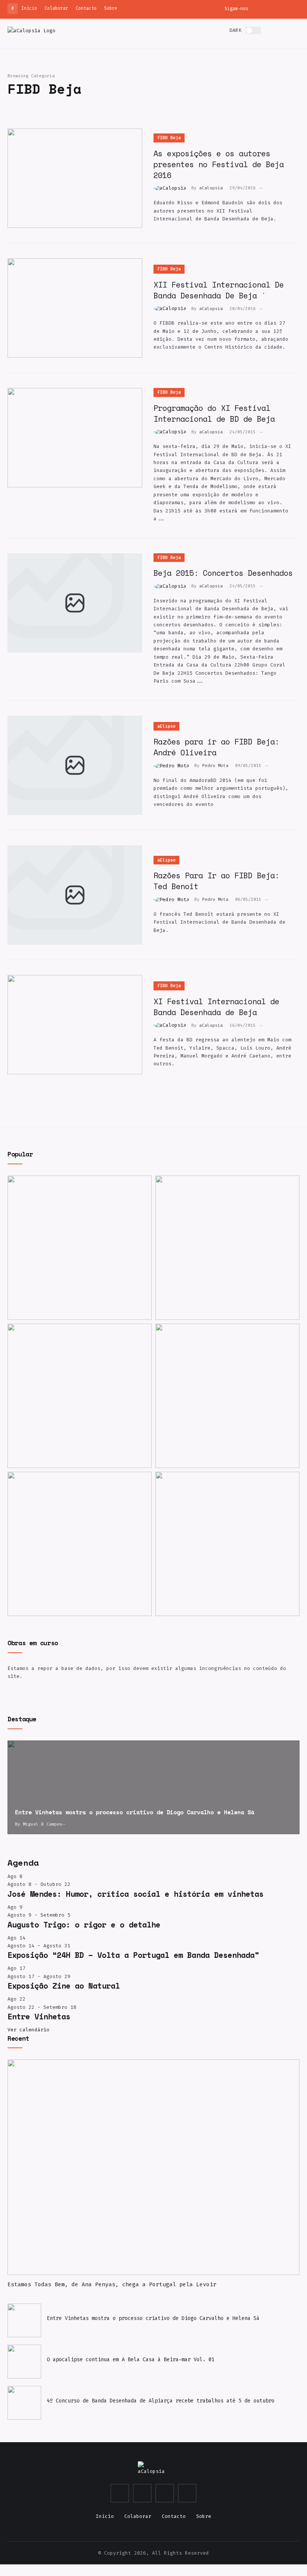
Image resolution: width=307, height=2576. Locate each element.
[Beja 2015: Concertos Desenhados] (75, 603)
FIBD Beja (169, 138)
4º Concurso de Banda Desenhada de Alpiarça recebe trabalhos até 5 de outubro (161, 2401)
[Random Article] (272, 31)
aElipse (166, 726)
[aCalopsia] (31, 30)
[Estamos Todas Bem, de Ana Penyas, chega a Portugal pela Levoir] (227, 1248)
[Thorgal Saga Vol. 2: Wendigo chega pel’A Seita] (80, 1396)
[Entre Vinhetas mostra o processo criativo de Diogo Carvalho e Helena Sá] (153, 1787)
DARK (235, 30)
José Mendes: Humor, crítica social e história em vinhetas (136, 1894)
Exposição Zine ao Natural (64, 1986)
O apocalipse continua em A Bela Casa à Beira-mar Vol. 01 (131, 2359)
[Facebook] (285, 8)
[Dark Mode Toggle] (253, 30)
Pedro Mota (215, 766)
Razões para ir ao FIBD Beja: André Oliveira (216, 747)
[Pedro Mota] (174, 765)
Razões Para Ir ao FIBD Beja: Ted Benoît (216, 881)
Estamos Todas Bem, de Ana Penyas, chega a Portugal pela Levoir (112, 2284)
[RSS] (297, 8)
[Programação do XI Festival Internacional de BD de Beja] (75, 438)
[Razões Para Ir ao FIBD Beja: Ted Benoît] (75, 895)
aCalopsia (211, 188)
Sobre (111, 8)
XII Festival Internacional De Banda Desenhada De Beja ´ (219, 290)
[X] (272, 8)
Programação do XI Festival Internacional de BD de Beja (214, 413)
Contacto (86, 8)
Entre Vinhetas (39, 2016)
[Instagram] (260, 8)
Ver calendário (28, 2030)
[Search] (285, 31)
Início (29, 8)
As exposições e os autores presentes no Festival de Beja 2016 (219, 164)
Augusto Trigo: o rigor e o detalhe (84, 1925)
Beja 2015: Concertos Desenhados (223, 573)
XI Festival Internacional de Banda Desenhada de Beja (216, 1007)
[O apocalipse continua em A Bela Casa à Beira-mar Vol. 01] (24, 2362)
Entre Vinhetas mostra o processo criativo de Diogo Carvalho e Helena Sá (153, 2318)
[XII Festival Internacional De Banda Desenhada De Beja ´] (75, 308)
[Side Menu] (297, 31)
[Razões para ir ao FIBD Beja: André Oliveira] (75, 765)
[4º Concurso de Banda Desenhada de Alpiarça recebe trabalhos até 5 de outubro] (80, 1544)
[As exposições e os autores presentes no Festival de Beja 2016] (75, 178)
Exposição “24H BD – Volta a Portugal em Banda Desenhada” (133, 1955)
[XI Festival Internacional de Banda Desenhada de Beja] (75, 1025)
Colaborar (56, 8)
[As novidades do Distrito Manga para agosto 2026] (227, 1396)
